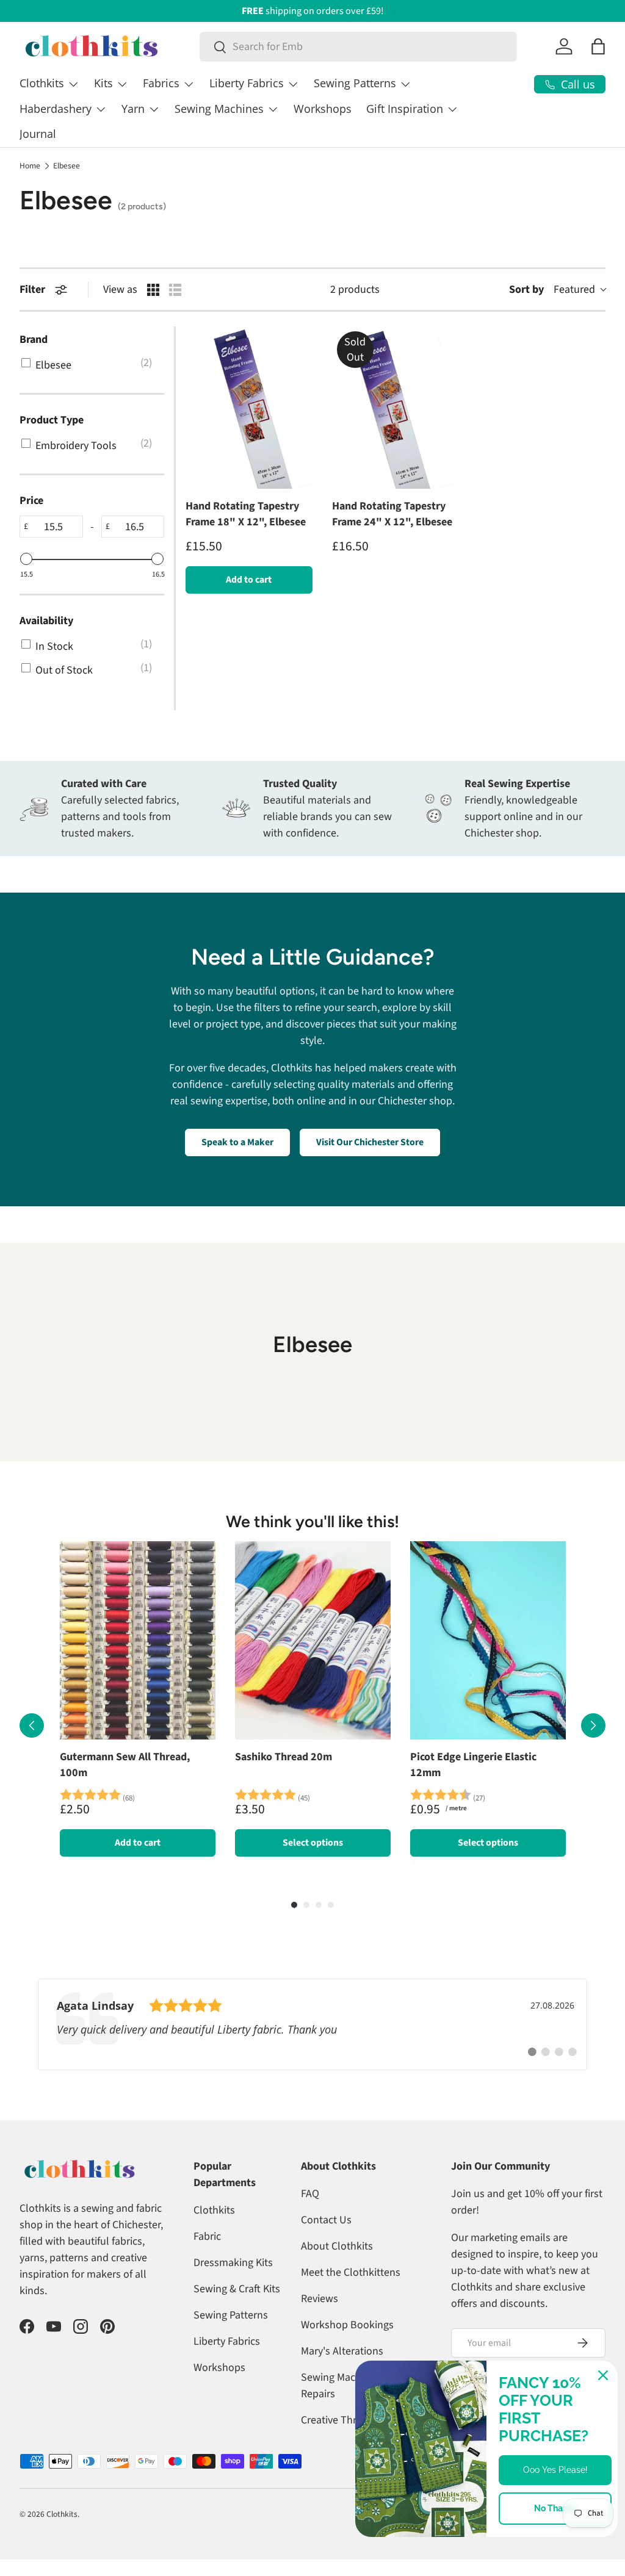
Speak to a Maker (237, 1142)
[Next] (593, 1725)
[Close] (603, 2375)
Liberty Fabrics (227, 2341)
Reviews (320, 2299)
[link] (312, 2024)
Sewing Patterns (231, 2315)
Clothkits (214, 2210)
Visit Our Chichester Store (370, 1142)
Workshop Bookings (347, 2325)
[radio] (153, 290)
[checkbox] (90, 365)
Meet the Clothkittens (351, 2272)
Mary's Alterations (342, 2351)
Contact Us (326, 2220)
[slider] (26, 559)
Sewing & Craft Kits (237, 2289)
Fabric (207, 2236)
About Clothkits (337, 2246)
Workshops (323, 109)
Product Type (52, 420)
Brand (34, 340)
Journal (38, 134)
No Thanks (555, 2508)
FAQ (310, 2194)
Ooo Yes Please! (555, 2470)
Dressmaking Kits (233, 2263)
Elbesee (67, 166)
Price (31, 501)
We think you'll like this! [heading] (313, 1522)
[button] (598, 46)
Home (30, 166)
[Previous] (32, 1725)
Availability (46, 621)
